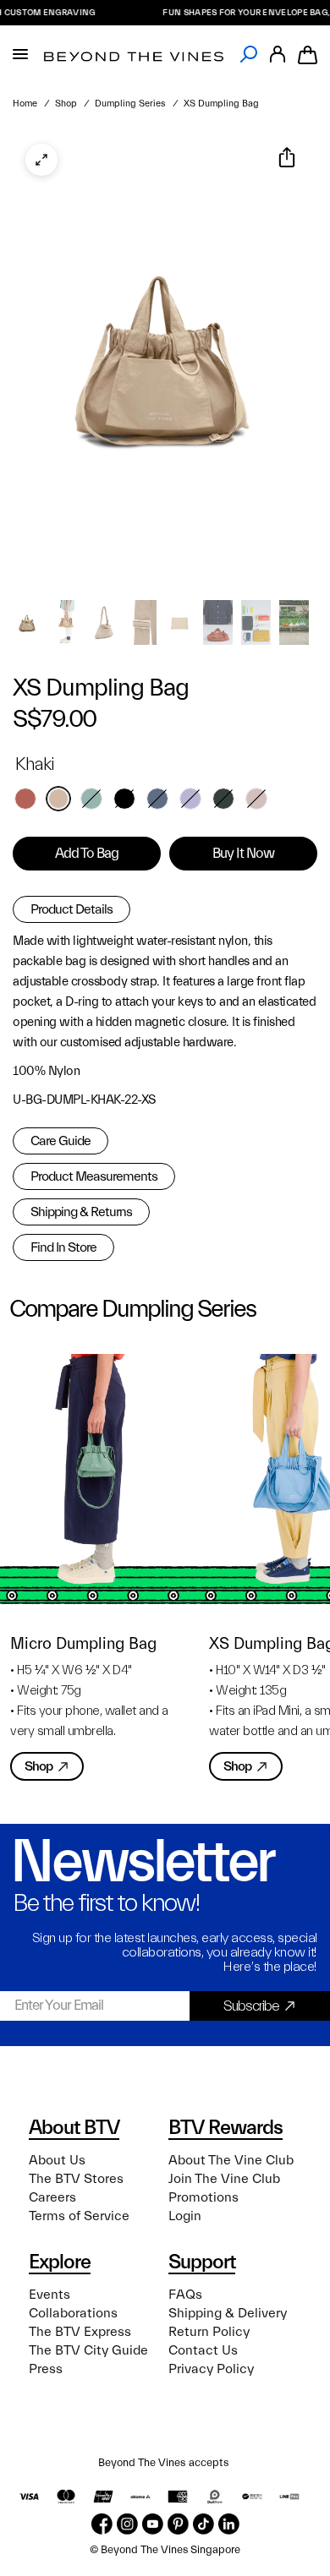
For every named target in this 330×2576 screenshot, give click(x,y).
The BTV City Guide (88, 2350)
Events (49, 2295)
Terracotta (25, 799)
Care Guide (60, 1141)
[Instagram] (127, 2524)
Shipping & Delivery (228, 2313)
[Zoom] (41, 160)
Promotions (203, 2197)
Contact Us (203, 2350)
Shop (66, 104)
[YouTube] (153, 2524)
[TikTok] (203, 2524)
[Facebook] (102, 2524)
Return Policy (209, 2332)
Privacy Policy (211, 2369)
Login (185, 2216)
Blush (256, 799)
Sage (91, 799)
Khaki (58, 799)
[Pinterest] (178, 2524)
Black (124, 799)
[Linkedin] (229, 2524)
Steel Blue (157, 799)
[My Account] (278, 55)
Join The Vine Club (224, 2179)
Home (25, 104)
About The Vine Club (231, 2160)
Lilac (190, 799)
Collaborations (73, 2313)
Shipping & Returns (81, 1212)
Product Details (71, 909)
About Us (57, 2160)
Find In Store (63, 1247)
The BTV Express (80, 2332)
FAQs (185, 2295)
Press (46, 2369)
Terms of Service (79, 2216)
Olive (223, 799)
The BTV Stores (76, 2179)
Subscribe (251, 2006)
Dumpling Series (130, 104)
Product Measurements (94, 1176)
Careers (52, 2197)
